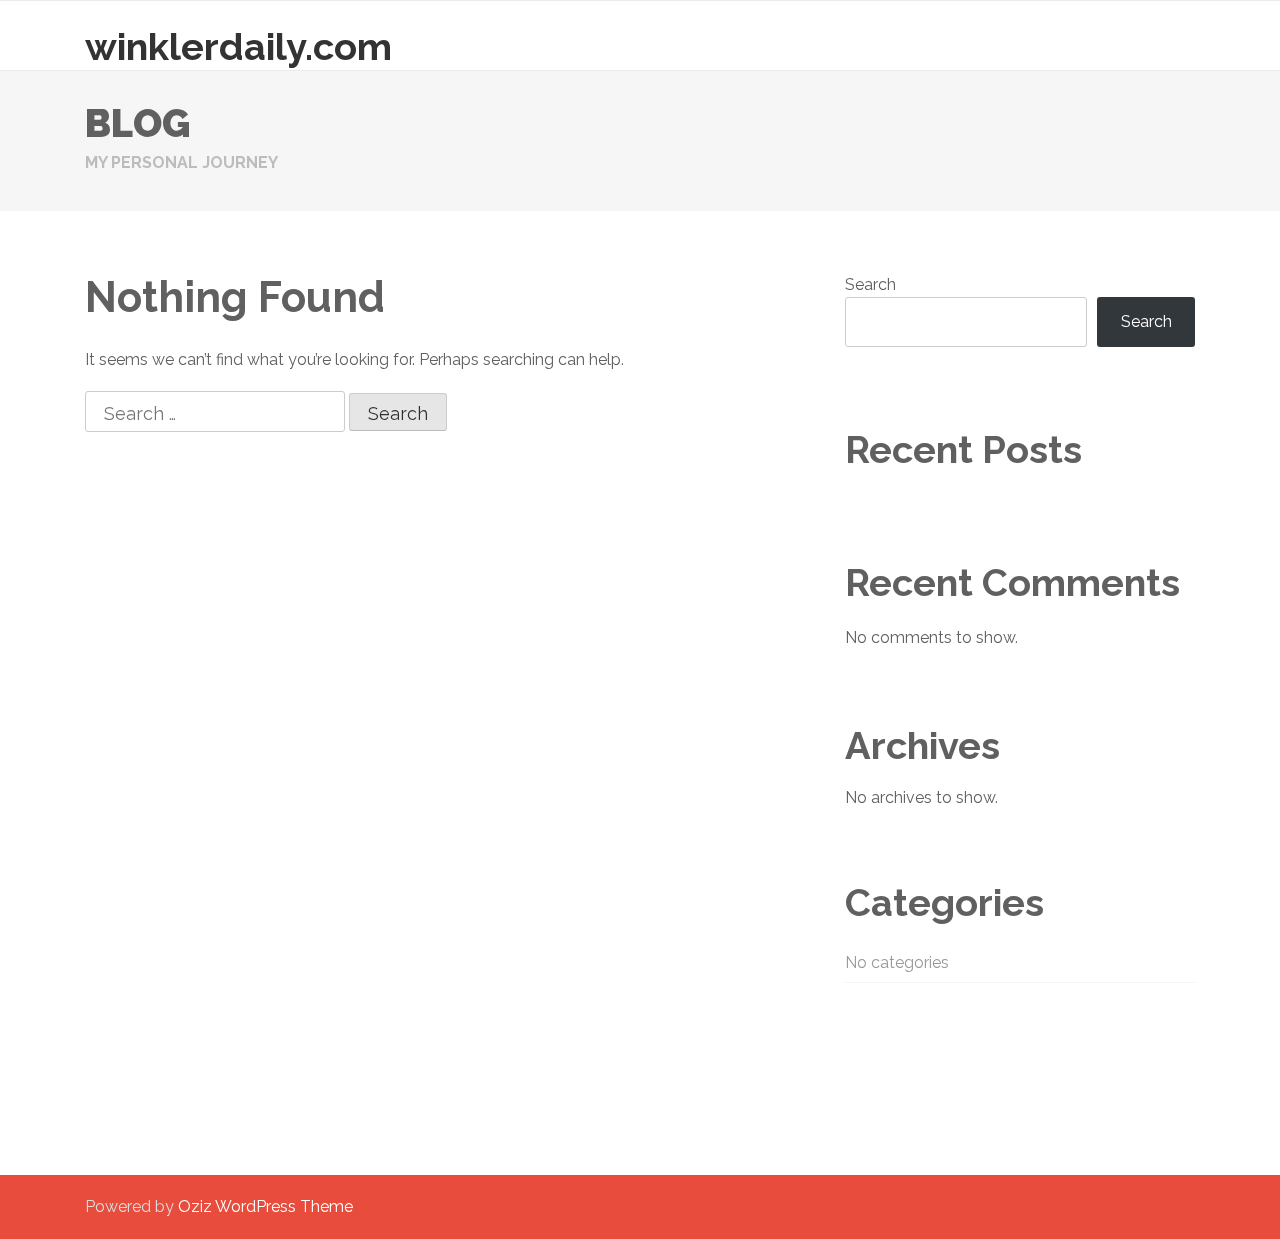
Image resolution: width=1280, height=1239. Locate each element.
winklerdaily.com (238, 46)
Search (870, 284)
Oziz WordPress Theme (265, 1206)
